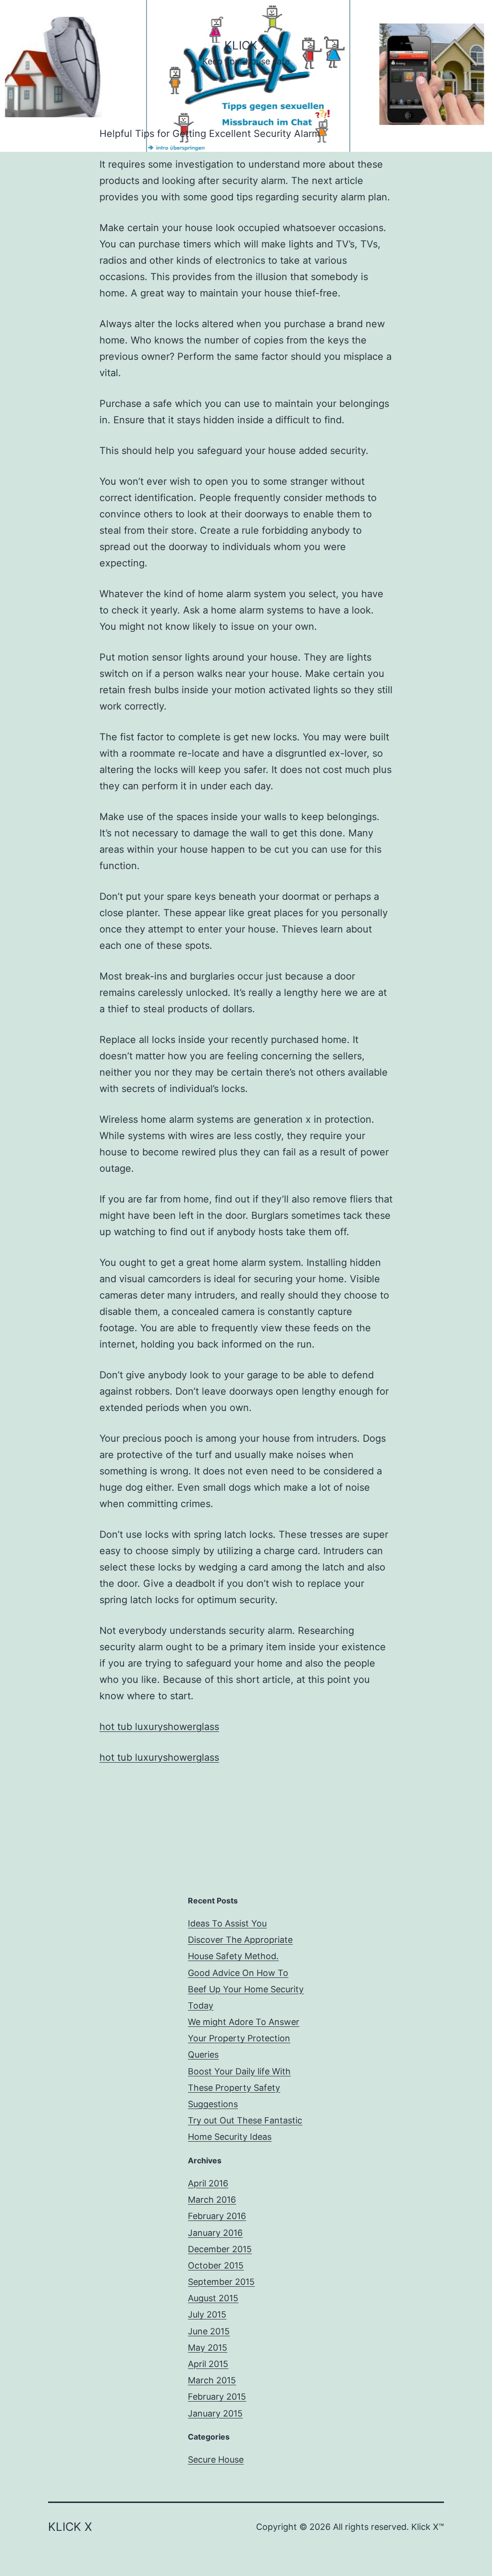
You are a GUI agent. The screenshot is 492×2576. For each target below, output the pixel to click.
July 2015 (207, 2314)
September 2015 (221, 2282)
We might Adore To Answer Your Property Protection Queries (244, 2038)
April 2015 (208, 2364)
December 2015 (220, 2249)
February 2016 (217, 2216)
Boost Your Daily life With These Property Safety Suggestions (239, 2088)
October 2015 (216, 2265)
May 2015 (208, 2348)
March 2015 (212, 2380)
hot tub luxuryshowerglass (159, 1727)
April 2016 (208, 2183)
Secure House (216, 2459)
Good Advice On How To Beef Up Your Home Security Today (246, 1989)
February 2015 (217, 2397)
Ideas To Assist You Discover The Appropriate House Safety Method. (240, 1940)
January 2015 (215, 2413)
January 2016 (215, 2233)
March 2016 (212, 2200)
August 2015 (213, 2298)
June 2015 (209, 2331)
